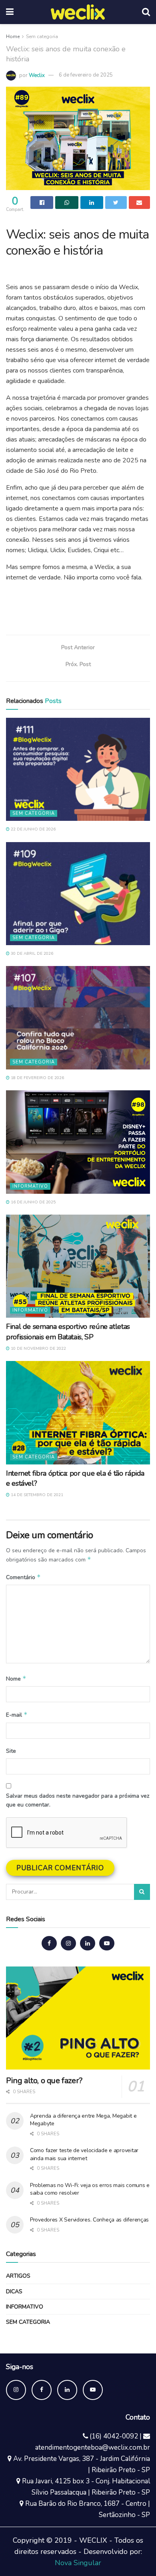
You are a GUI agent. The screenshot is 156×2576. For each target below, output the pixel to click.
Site (11, 1751)
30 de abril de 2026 (31, 954)
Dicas (14, 2291)
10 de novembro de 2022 (38, 1349)
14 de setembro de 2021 (36, 1495)
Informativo (30, 1186)
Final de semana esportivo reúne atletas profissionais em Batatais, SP (68, 1332)
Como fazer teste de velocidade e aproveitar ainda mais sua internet (84, 2154)
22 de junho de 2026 (33, 829)
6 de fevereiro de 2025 (86, 75)
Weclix (37, 75)
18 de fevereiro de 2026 (37, 1078)
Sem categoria (42, 36)
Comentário (23, 1577)
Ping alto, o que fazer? (44, 2081)
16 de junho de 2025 (33, 1202)
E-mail (17, 1715)
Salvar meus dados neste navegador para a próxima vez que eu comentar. (78, 1800)
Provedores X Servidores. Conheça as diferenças (89, 2220)
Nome (16, 1679)
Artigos (18, 2276)
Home (13, 36)
